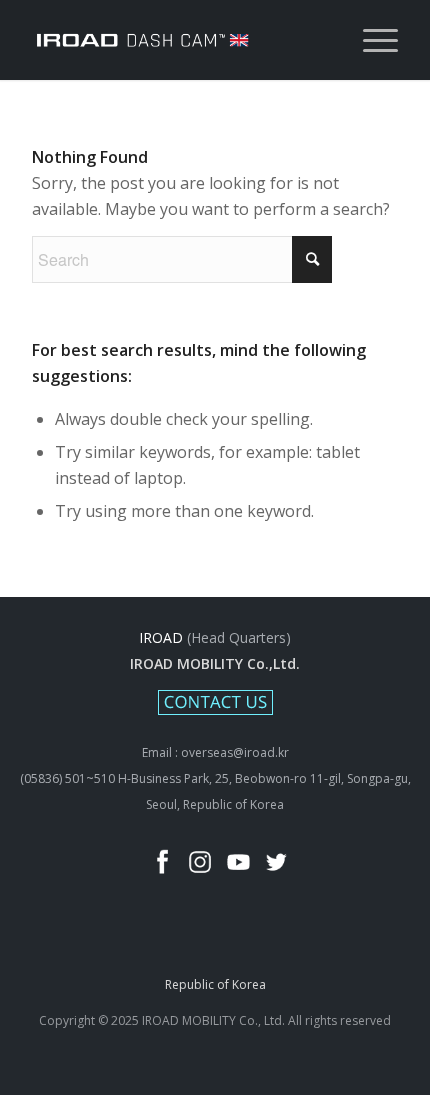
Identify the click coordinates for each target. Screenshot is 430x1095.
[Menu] (370, 40)
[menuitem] (370, 40)
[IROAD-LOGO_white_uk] (178, 40)
